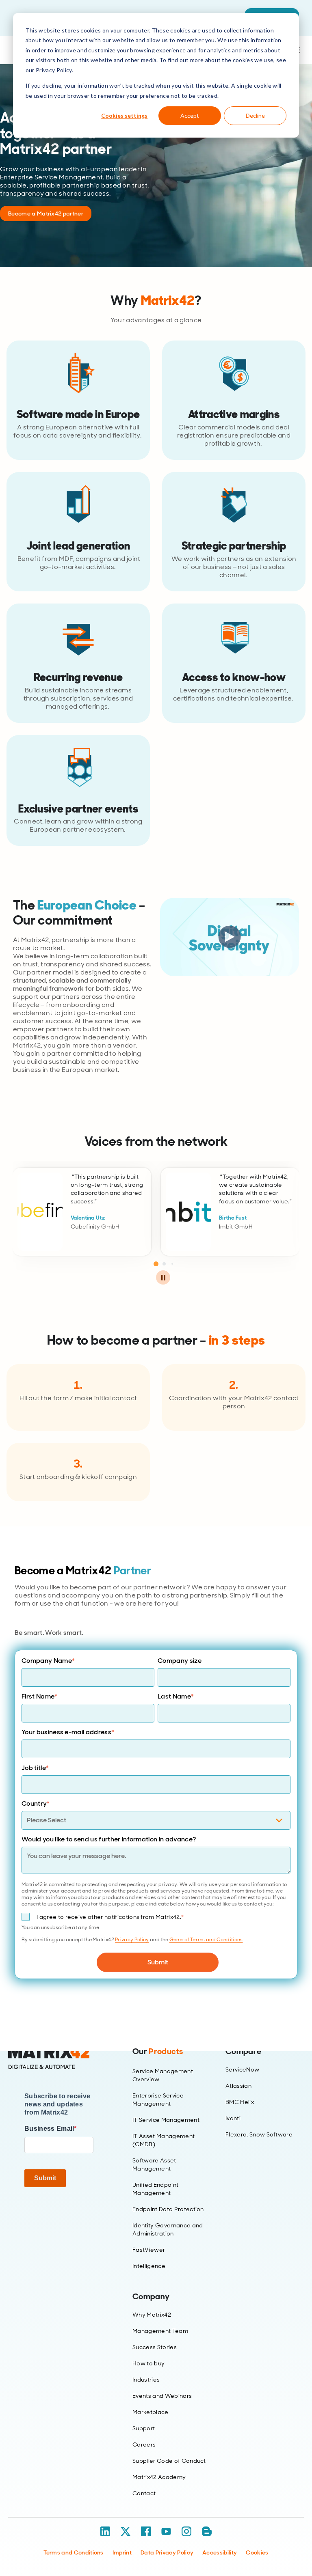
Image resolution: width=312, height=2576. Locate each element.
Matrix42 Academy (159, 2477)
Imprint (122, 2552)
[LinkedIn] (105, 2531)
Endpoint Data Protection (168, 2209)
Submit (45, 2178)
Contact (144, 2493)
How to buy (148, 2363)
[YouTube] (166, 2531)
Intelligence (149, 2266)
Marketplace (151, 2412)
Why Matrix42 (152, 2315)
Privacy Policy (132, 1940)
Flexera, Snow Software (259, 2134)
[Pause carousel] (163, 1277)
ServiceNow (242, 2069)
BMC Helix (240, 2102)
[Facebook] (146, 2531)
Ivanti (233, 2118)
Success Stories (155, 2347)
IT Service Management (166, 2120)
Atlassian (238, 2086)
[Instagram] (186, 2531)
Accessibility (220, 2552)
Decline (255, 115)
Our (158, 2051)
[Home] (59, 2058)
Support (144, 2428)
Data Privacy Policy (167, 2552)
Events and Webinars (162, 2396)
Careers (144, 2445)
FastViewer (149, 2250)
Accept (190, 115)
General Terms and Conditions (206, 1940)
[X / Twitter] (126, 2531)
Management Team (160, 2331)
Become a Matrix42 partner (46, 213)
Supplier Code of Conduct (169, 2461)
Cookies (257, 2552)
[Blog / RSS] (207, 2531)
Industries (146, 2380)
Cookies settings (124, 115)
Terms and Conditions (73, 2552)
